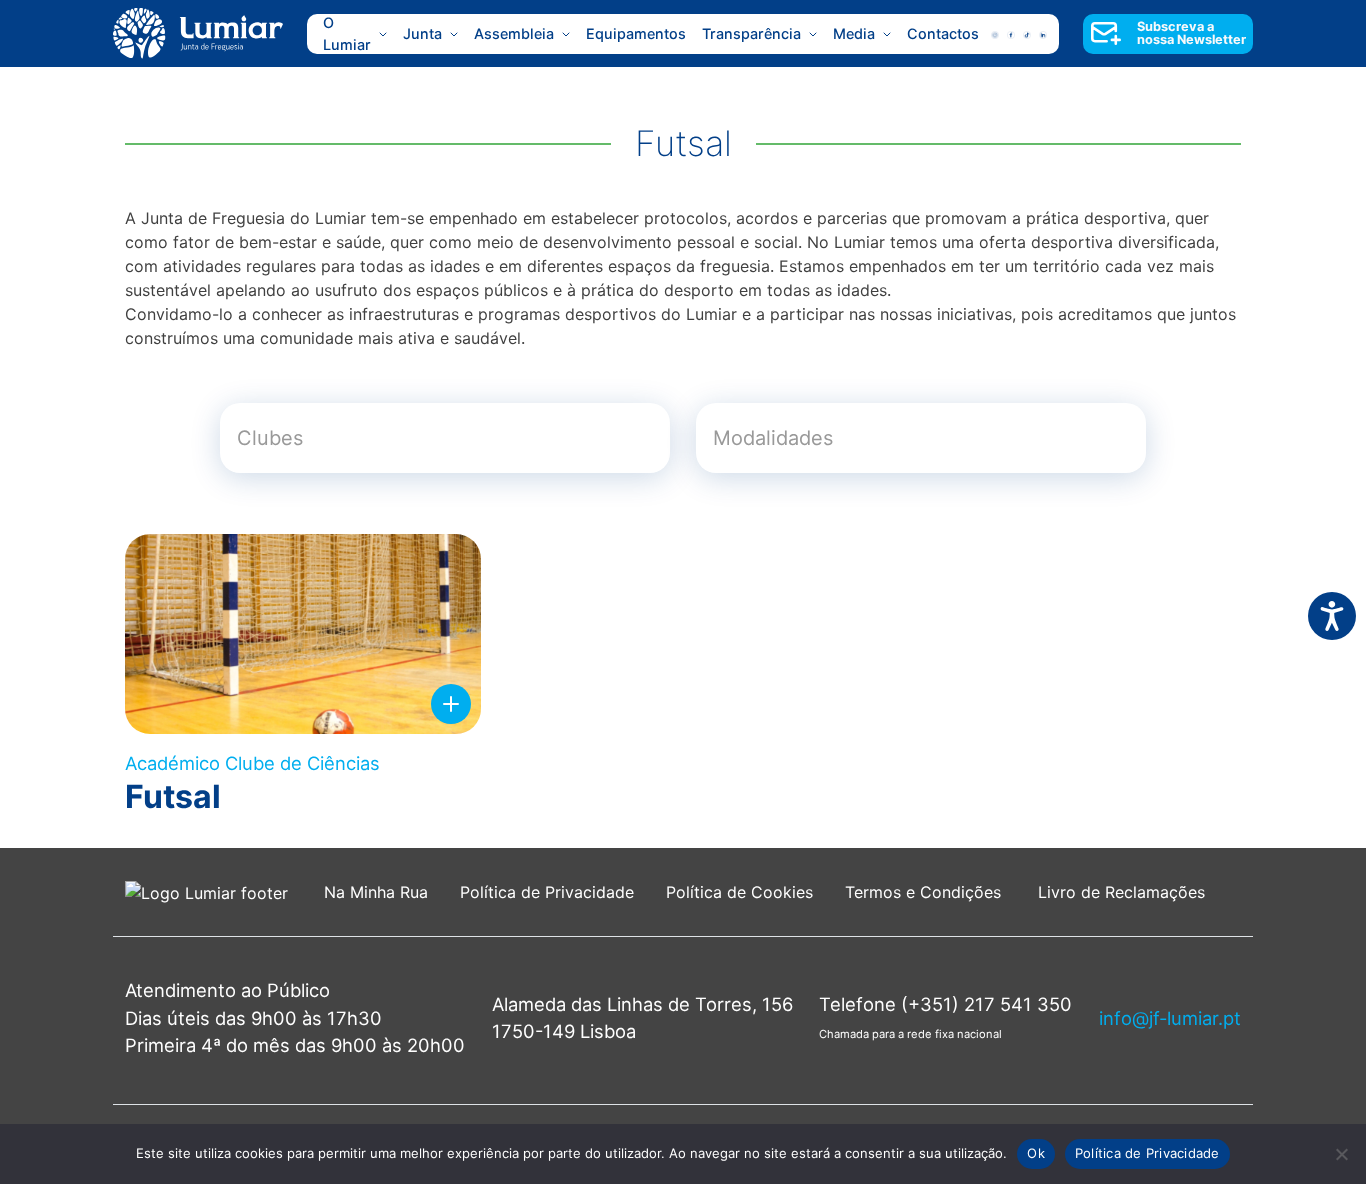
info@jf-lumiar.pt (1170, 1018)
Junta (422, 33)
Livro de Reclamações (1121, 892)
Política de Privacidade (547, 892)
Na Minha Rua (376, 892)
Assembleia (514, 33)
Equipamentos (636, 33)
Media (854, 33)
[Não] (1341, 1154)
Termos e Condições (925, 892)
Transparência (751, 33)
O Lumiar (347, 34)
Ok (1036, 1153)
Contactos (943, 33)
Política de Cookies (739, 892)
